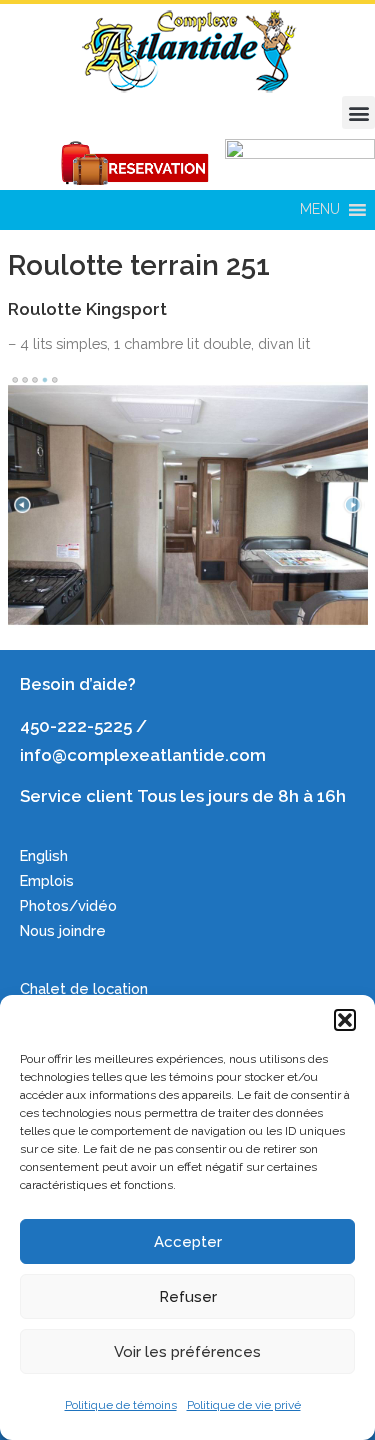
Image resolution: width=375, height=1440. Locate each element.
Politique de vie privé (244, 1405)
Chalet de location (84, 988)
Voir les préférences (187, 1352)
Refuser (188, 1297)
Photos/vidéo (68, 905)
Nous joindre (63, 930)
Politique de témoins (121, 1405)
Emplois (49, 880)
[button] (345, 1020)
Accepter (188, 1242)
